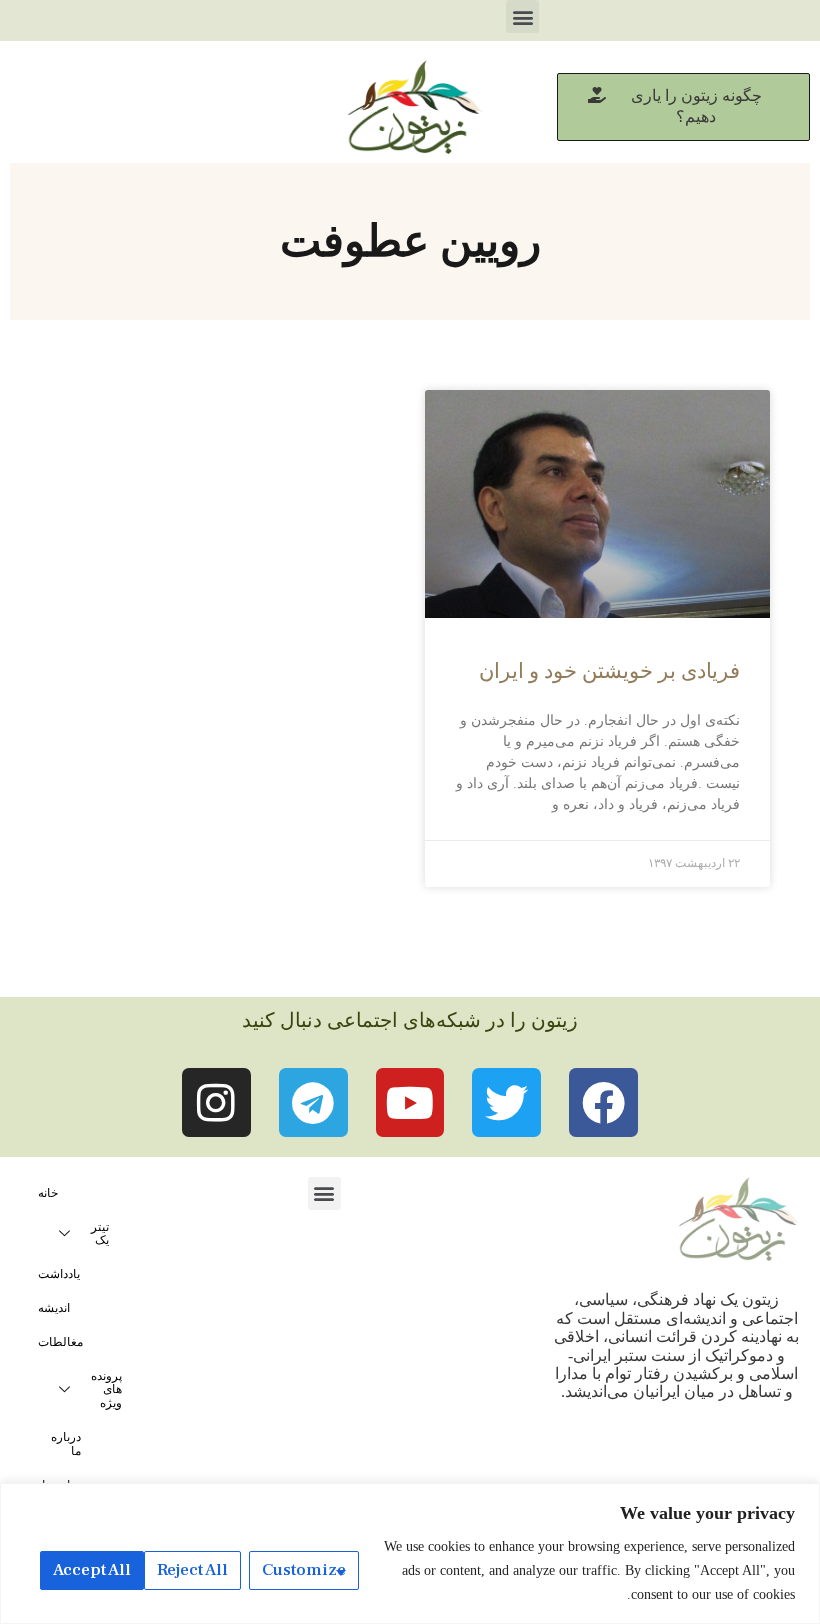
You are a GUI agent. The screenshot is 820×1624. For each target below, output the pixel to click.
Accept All (92, 1570)
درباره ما (66, 1444)
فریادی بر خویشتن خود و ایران (609, 671)
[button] (522, 16)
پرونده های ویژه (106, 1390)
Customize (304, 1570)
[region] (410, 1553)
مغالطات (60, 1342)
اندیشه (54, 1308)
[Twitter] (506, 1102)
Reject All (192, 1570)
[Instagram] (216, 1102)
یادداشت (59, 1274)
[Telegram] (313, 1102)
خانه (48, 1193)
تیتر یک (100, 1234)
